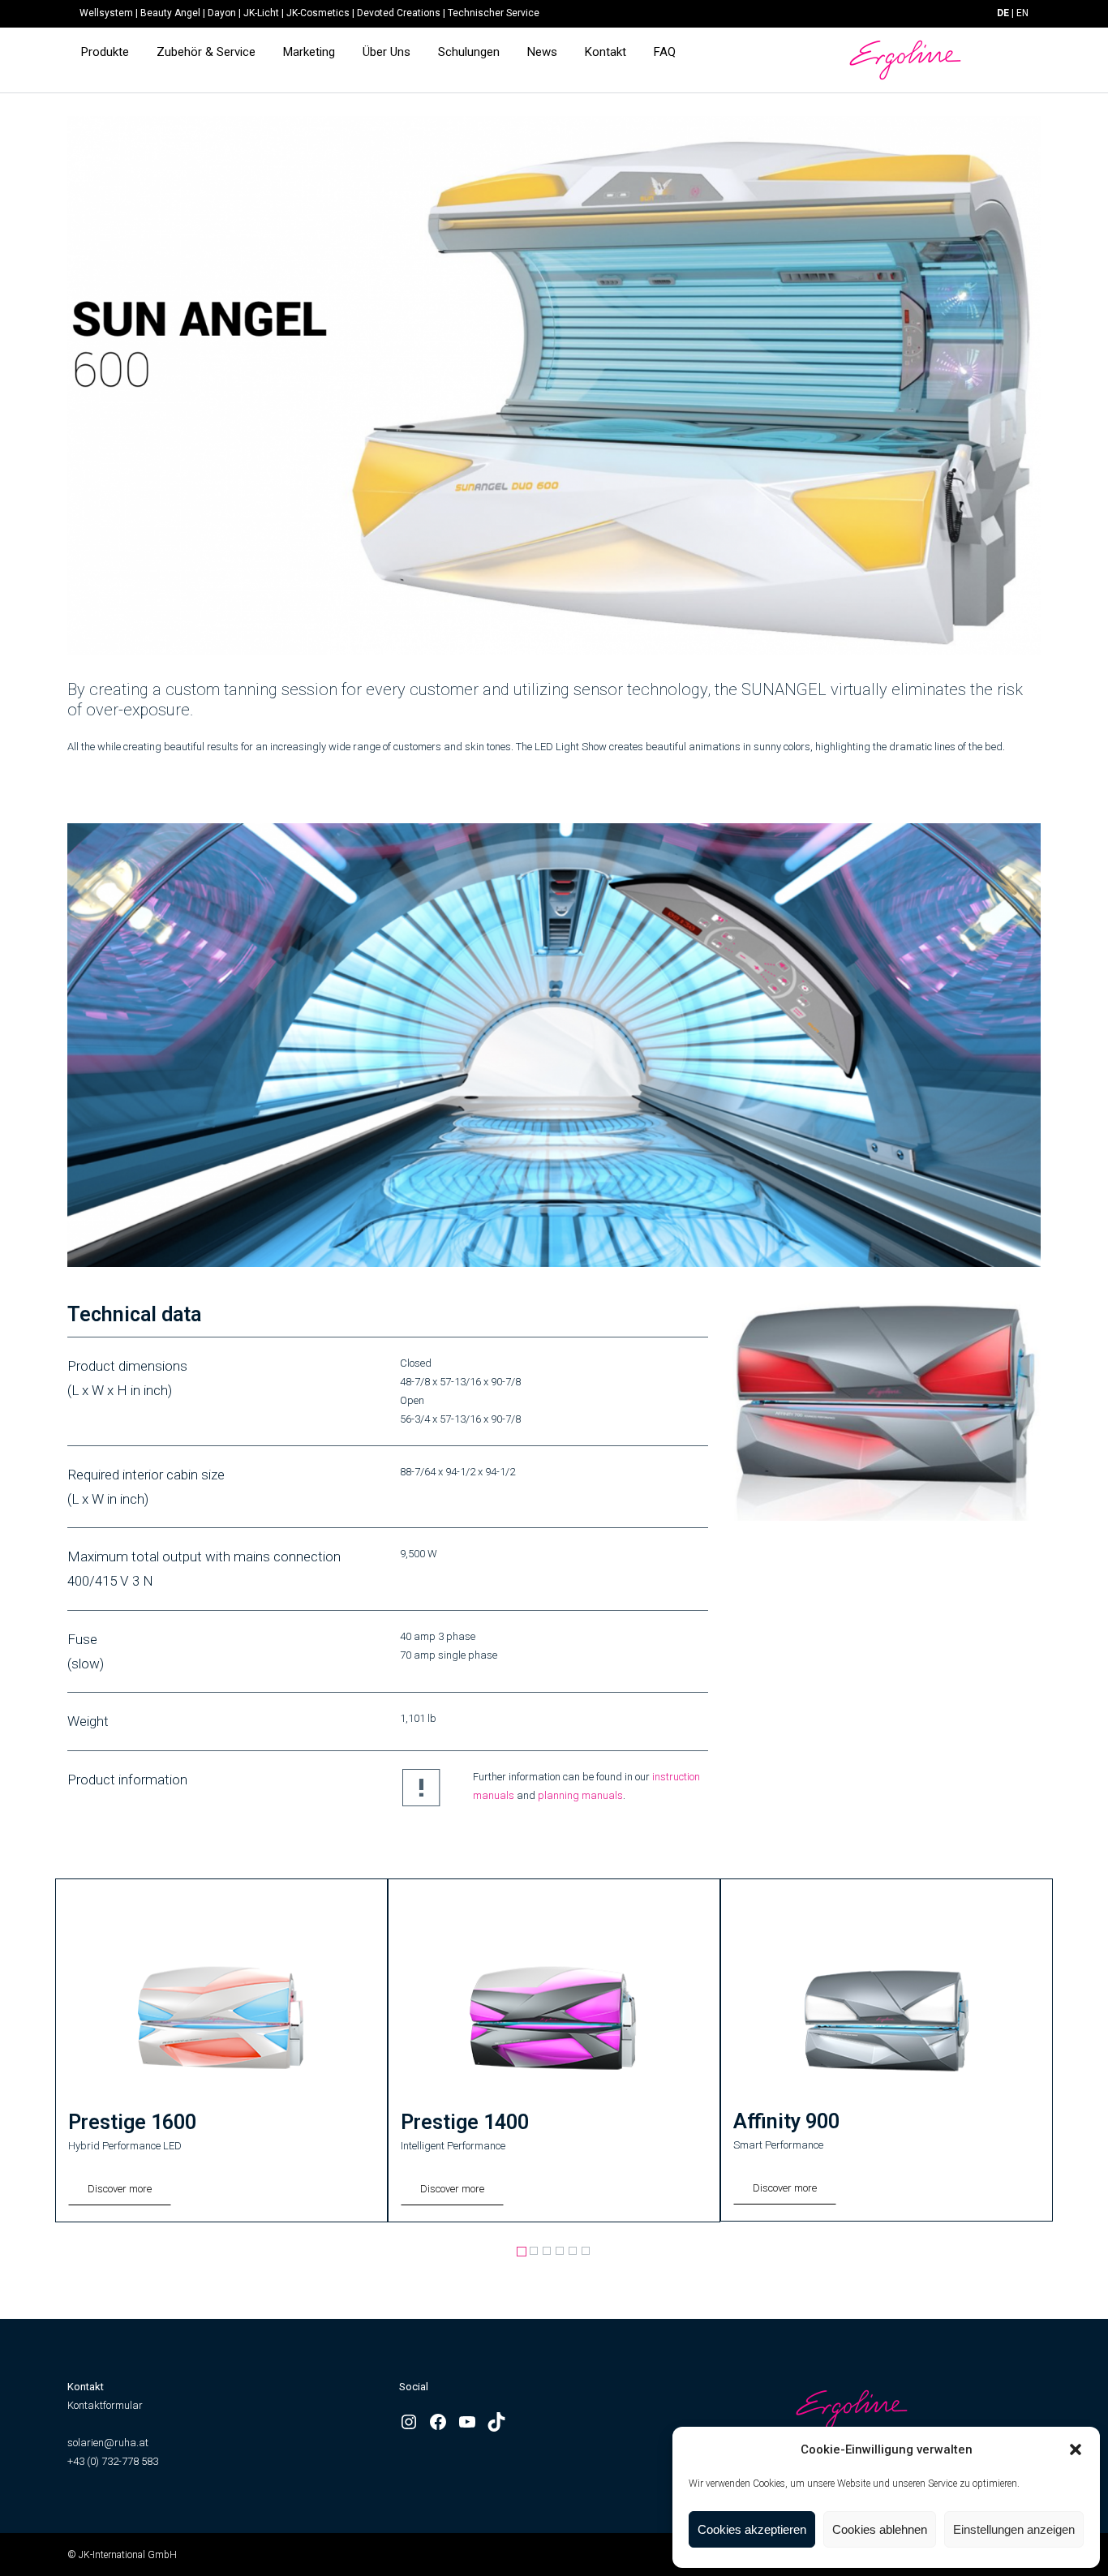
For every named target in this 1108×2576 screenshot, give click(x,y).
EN (1022, 13)
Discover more (120, 2189)
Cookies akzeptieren (752, 2529)
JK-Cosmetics (318, 13)
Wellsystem (106, 13)
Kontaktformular (105, 2405)
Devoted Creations (399, 13)
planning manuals (580, 1795)
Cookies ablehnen (880, 2529)
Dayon (222, 13)
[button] (1076, 2449)
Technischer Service (494, 13)
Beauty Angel (170, 13)
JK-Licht (261, 13)
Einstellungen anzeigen (1014, 2529)
